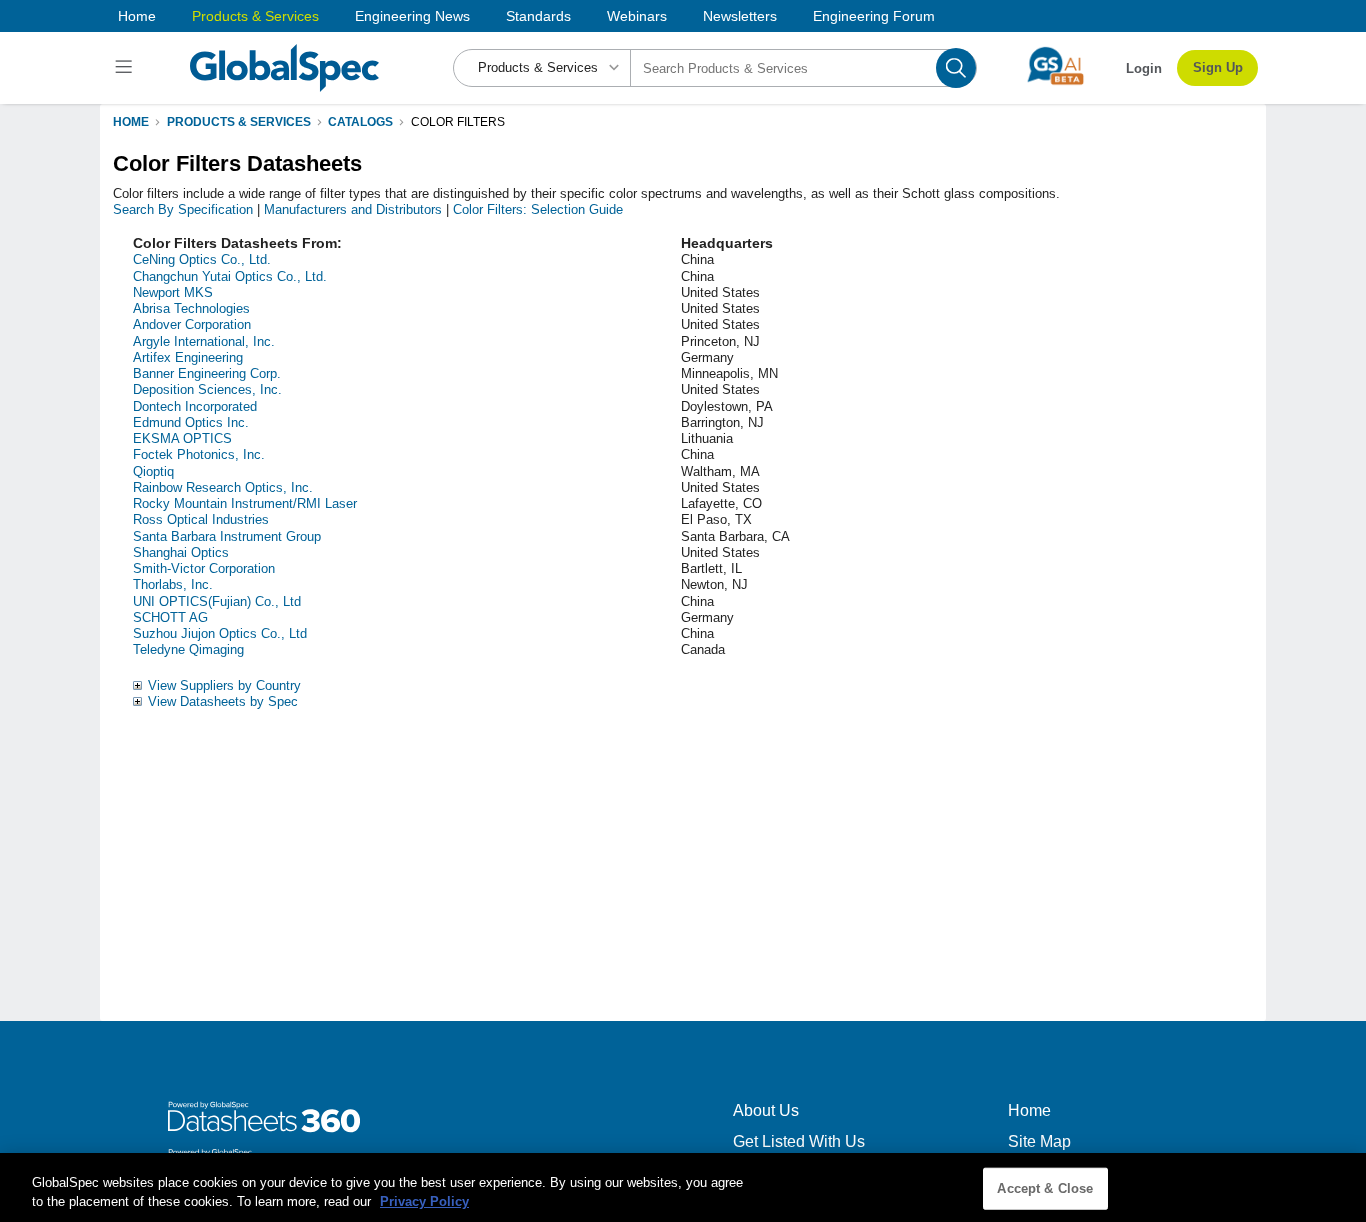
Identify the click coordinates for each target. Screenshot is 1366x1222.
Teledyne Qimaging (188, 649)
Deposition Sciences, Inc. (207, 389)
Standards (538, 16)
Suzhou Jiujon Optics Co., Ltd (220, 633)
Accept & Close (1045, 1188)
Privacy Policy (424, 1201)
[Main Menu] (126, 68)
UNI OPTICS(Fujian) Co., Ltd (217, 601)
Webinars (637, 16)
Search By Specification (183, 209)
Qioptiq (153, 471)
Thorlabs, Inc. (173, 584)
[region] (683, 1187)
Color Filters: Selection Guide (538, 209)
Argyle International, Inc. (204, 341)
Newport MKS (173, 292)
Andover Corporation (192, 324)
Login (1144, 68)
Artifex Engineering (188, 357)
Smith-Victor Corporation (204, 568)
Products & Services (255, 16)
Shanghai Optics (181, 552)
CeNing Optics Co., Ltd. (202, 259)
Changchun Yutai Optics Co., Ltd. (230, 276)
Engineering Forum (874, 16)
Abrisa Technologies (191, 308)
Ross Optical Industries (201, 519)
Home (137, 16)
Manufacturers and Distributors (353, 209)
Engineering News (412, 16)
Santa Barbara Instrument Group (227, 536)
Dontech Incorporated (195, 406)
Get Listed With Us (799, 1141)
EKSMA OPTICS (182, 438)
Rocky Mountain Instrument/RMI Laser (245, 503)
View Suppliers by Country (224, 685)
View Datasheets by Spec (223, 701)
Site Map (1039, 1141)
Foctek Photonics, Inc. (199, 454)
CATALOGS (360, 122)
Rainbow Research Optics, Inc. (223, 487)
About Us (766, 1110)
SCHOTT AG (170, 617)
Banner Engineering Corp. (207, 373)
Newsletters (740, 16)
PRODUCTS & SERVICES (239, 122)
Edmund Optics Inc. (191, 422)
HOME (131, 122)
